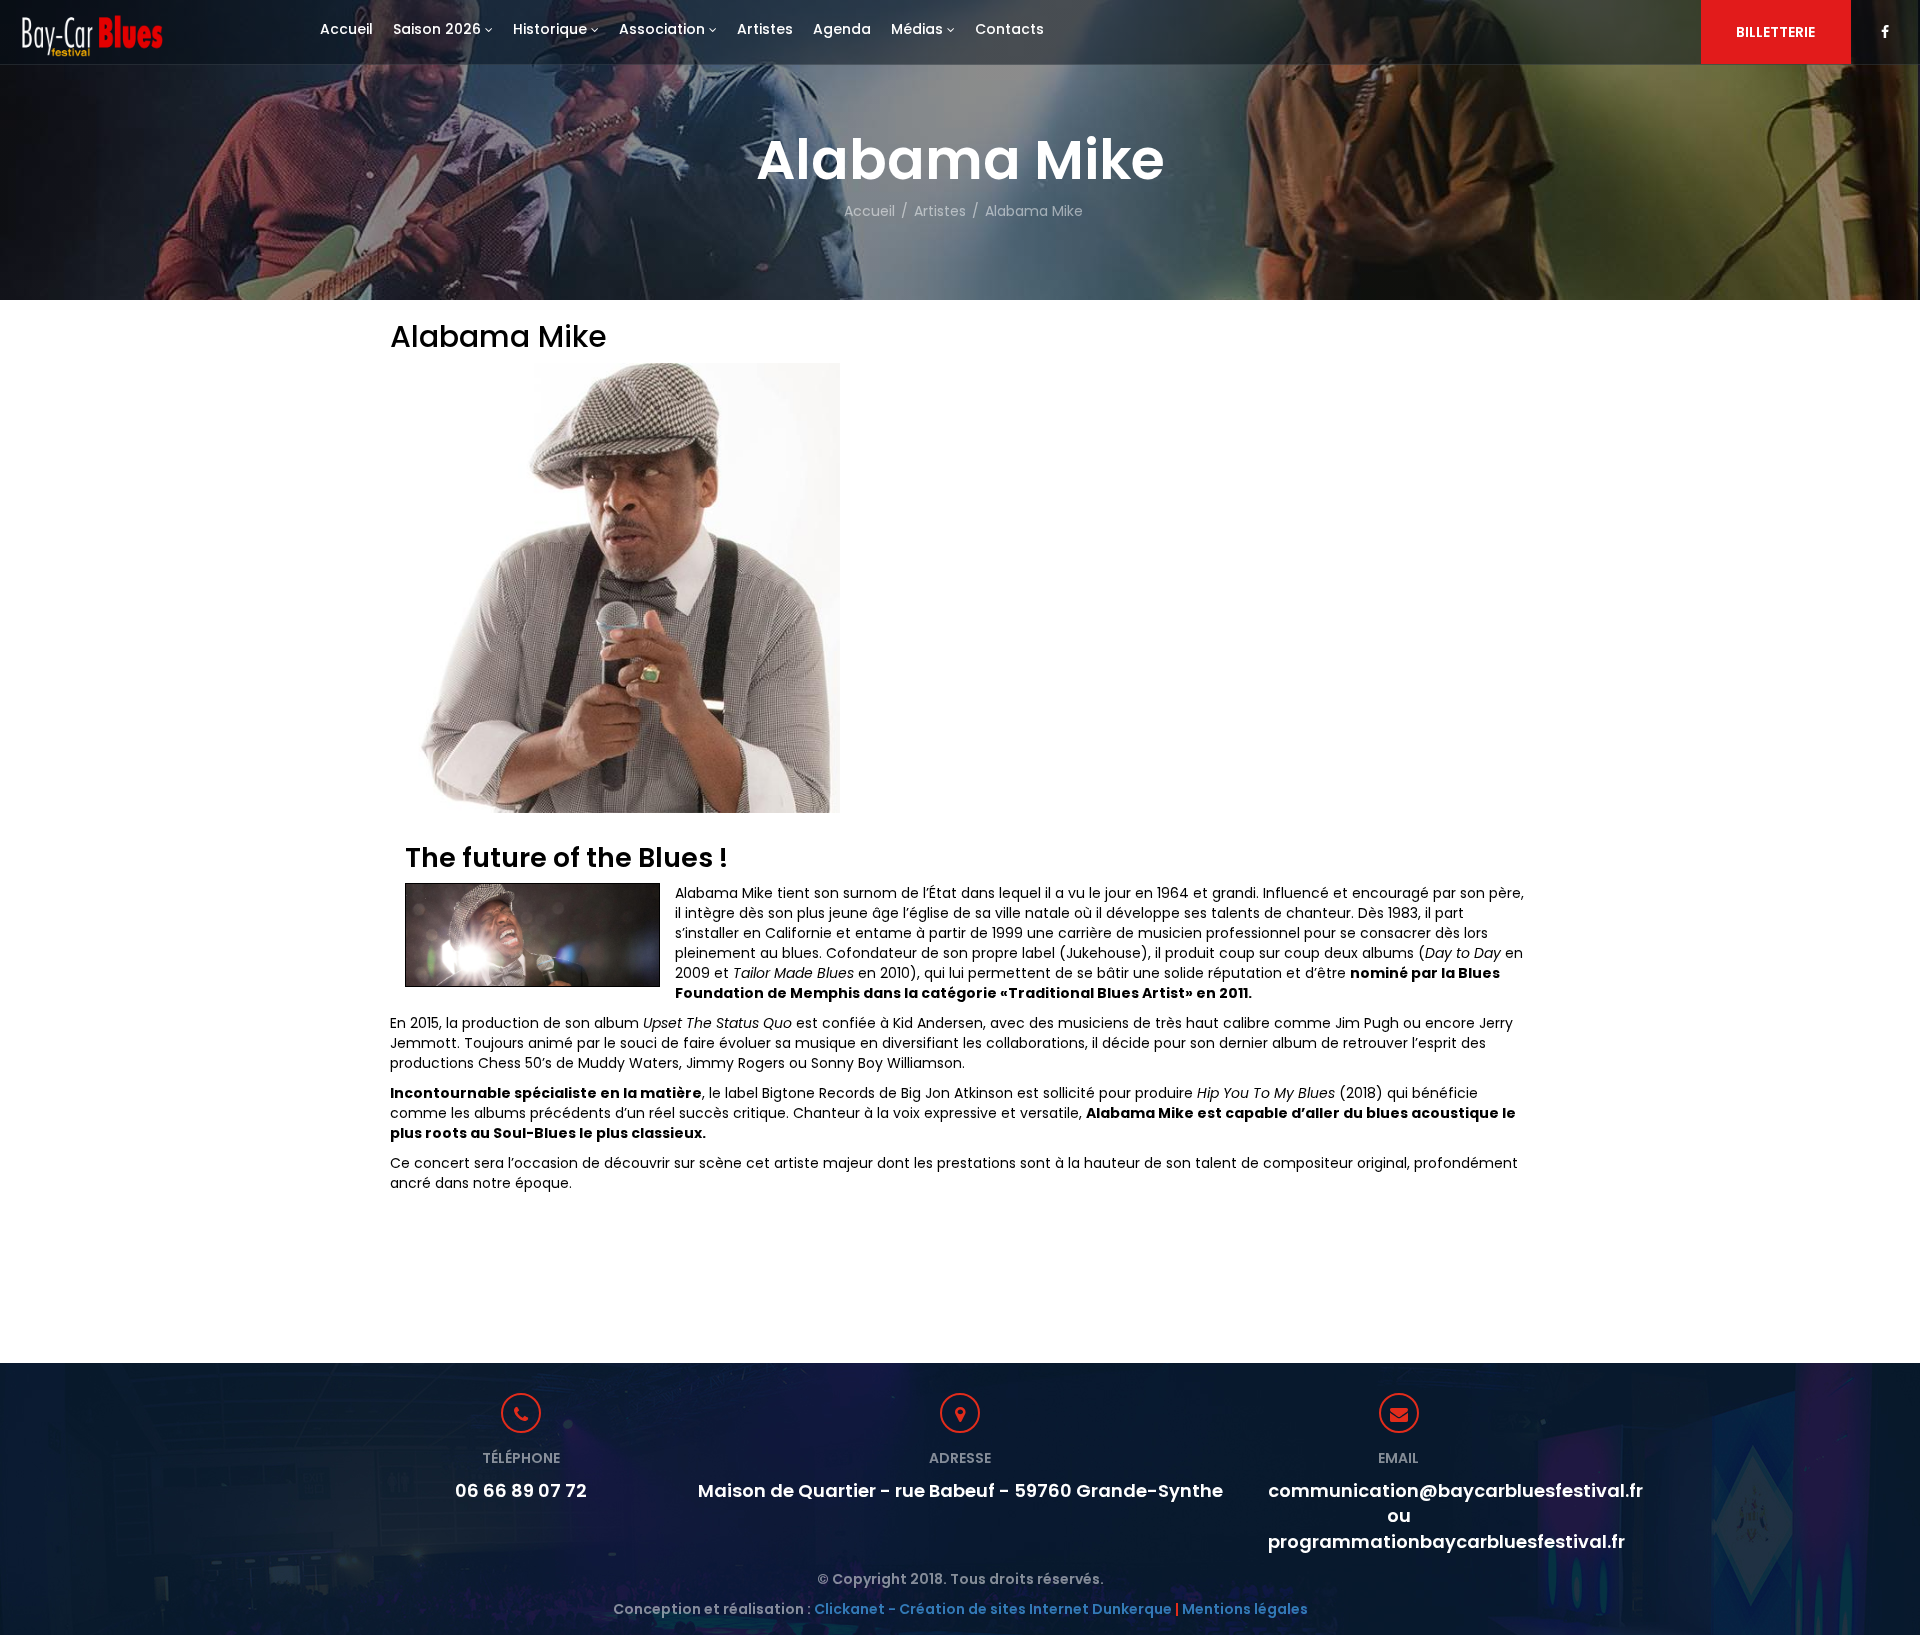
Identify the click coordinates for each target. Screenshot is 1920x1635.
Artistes (940, 211)
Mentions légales (1245, 1609)
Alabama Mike (1034, 211)
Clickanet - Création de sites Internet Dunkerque (993, 1609)
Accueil (869, 211)
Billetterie (1775, 32)
